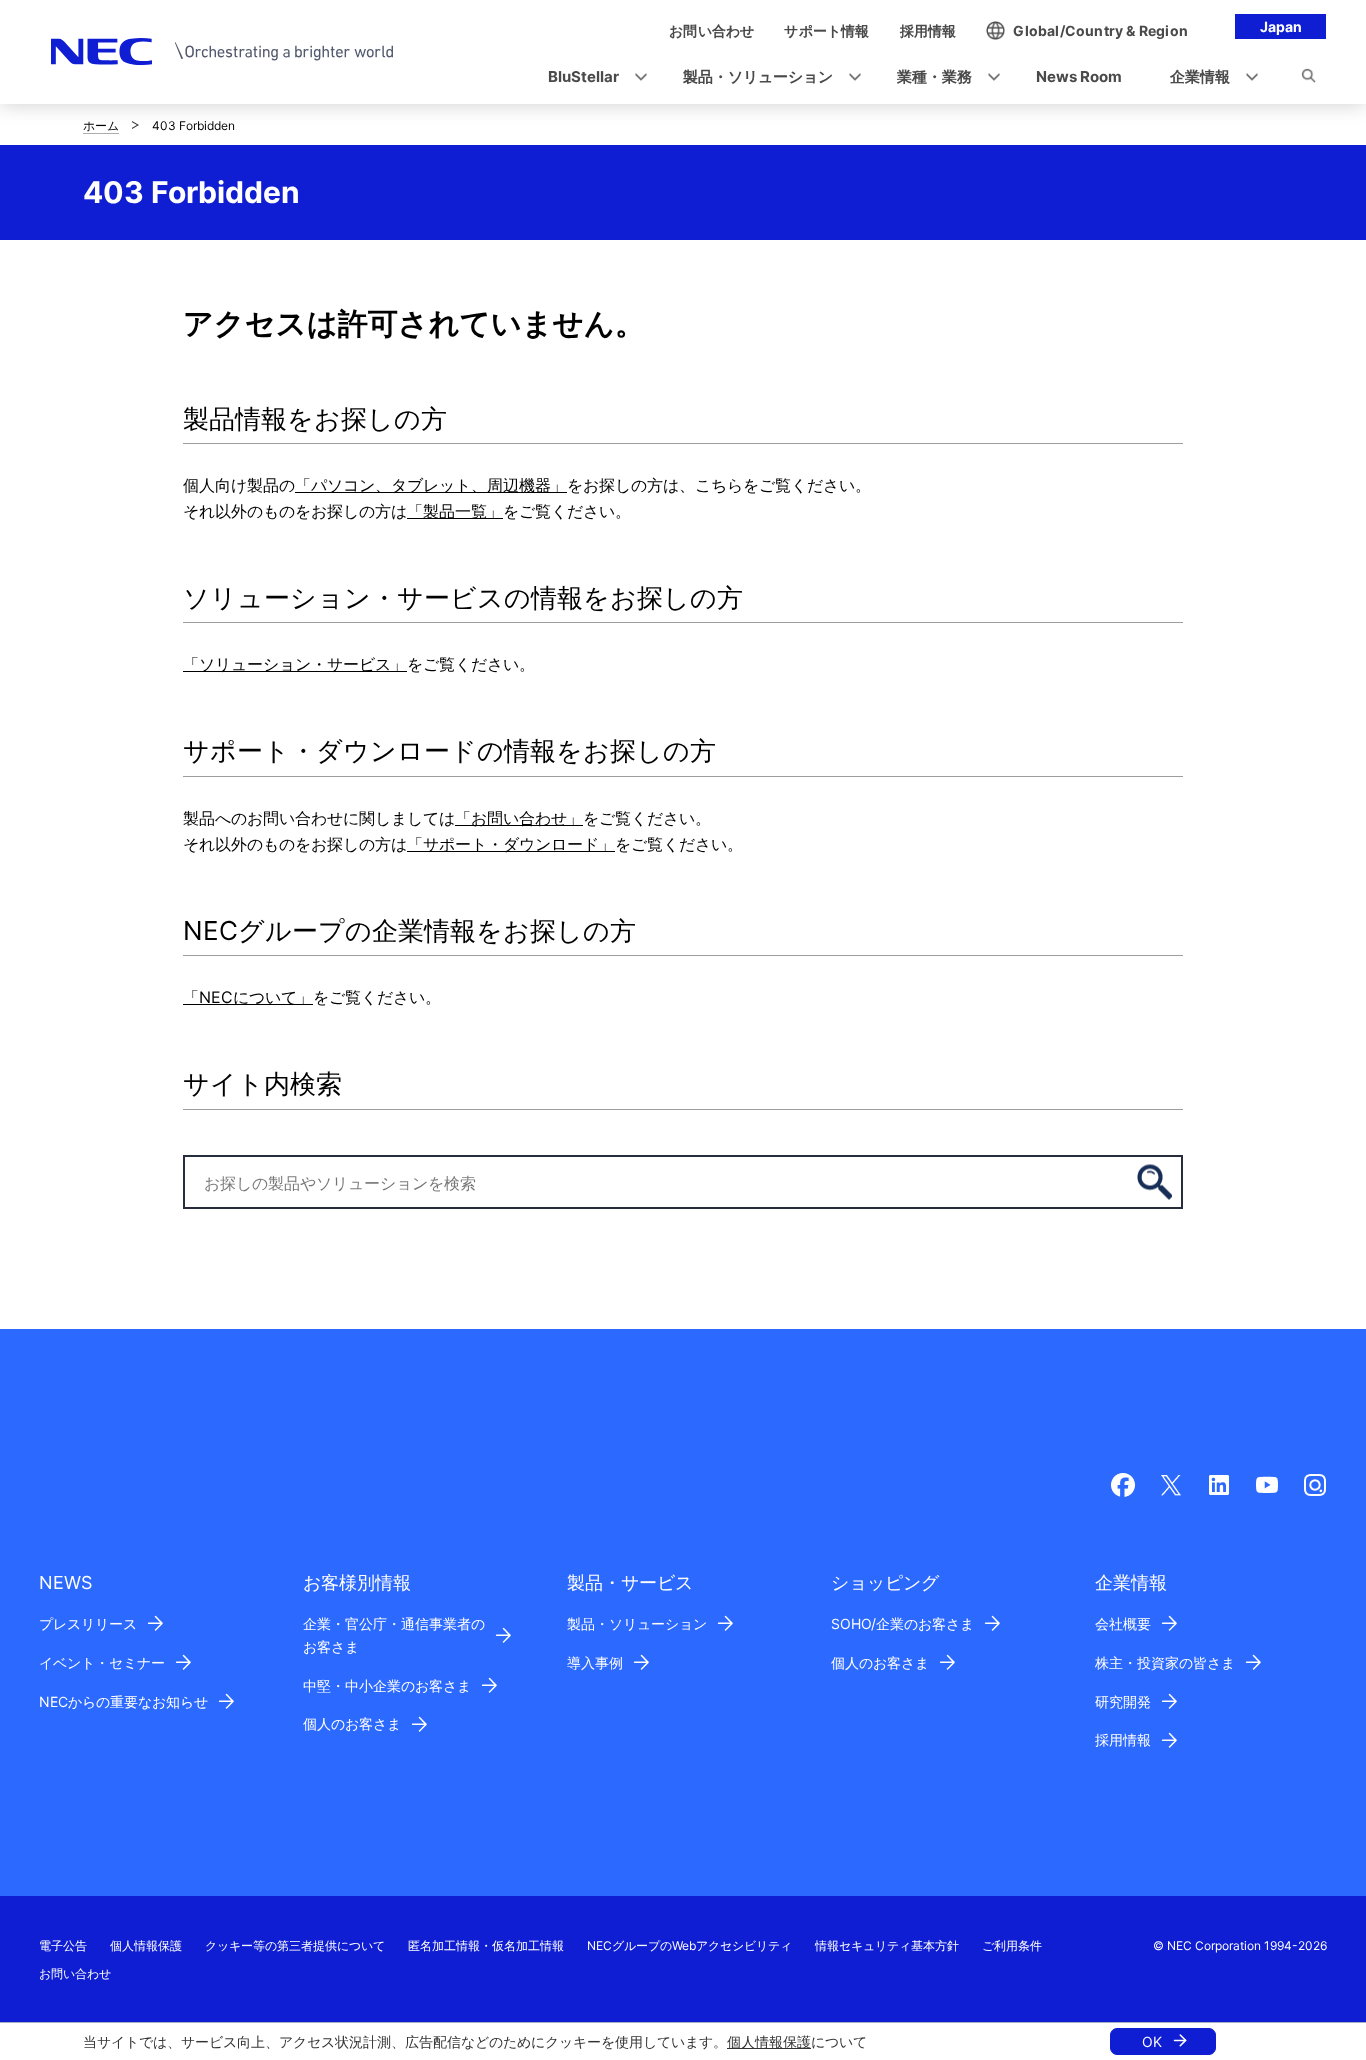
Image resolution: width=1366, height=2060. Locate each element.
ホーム (101, 125)
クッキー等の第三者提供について (295, 1945)
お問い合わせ (75, 1973)
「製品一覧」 (455, 511)
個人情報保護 (769, 2041)
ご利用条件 (1012, 1945)
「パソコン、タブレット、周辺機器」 (431, 485)
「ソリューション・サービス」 (295, 664)
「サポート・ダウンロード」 (511, 844)
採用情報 (1123, 1739)
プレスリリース (88, 1623)
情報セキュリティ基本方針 (887, 1945)
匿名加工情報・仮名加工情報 (486, 1945)
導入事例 (595, 1662)
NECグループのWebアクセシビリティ (689, 1945)
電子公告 (63, 1945)
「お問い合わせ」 (519, 818)
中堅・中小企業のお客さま (387, 1685)
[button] (591, 77)
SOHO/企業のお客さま (902, 1623)
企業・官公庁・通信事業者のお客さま (394, 1635)
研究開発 (1123, 1701)
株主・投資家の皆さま (1165, 1662)
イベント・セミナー (102, 1662)
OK (1152, 2041)
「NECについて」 (248, 997)
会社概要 (1123, 1623)
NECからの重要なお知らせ (123, 1701)
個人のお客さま (352, 1723)
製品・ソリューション (637, 1623)
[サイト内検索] (1308, 79)
